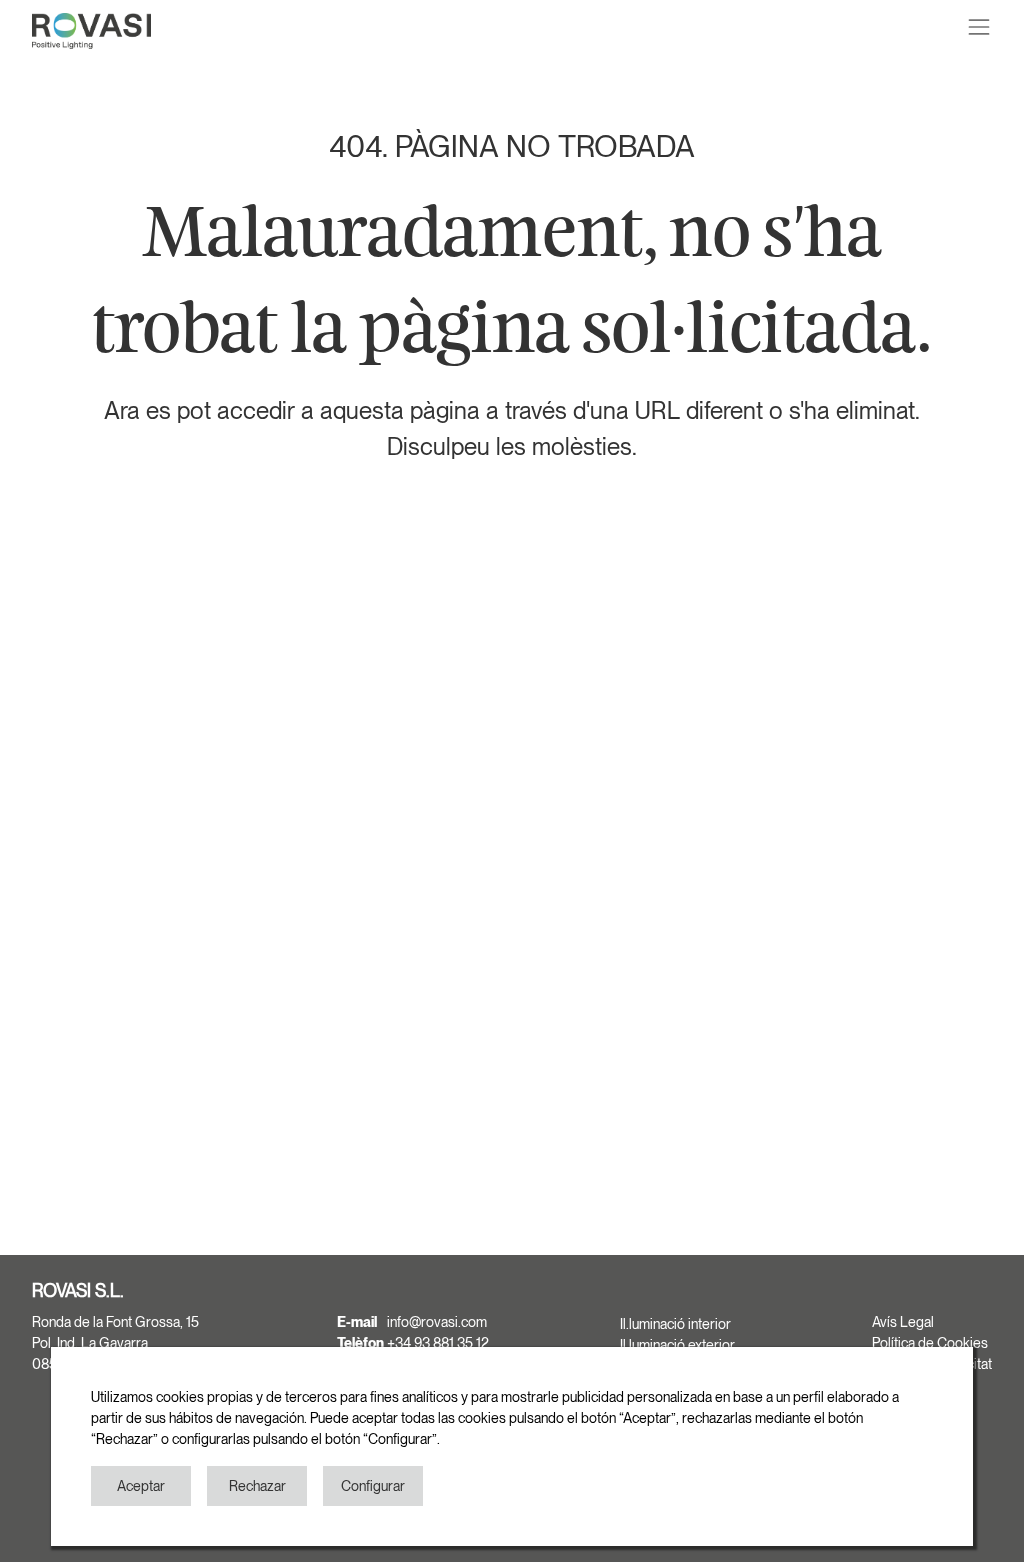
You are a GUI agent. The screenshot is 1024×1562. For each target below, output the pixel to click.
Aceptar (141, 1486)
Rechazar (257, 1486)
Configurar (373, 1486)
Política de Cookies (930, 1343)
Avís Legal (903, 1322)
